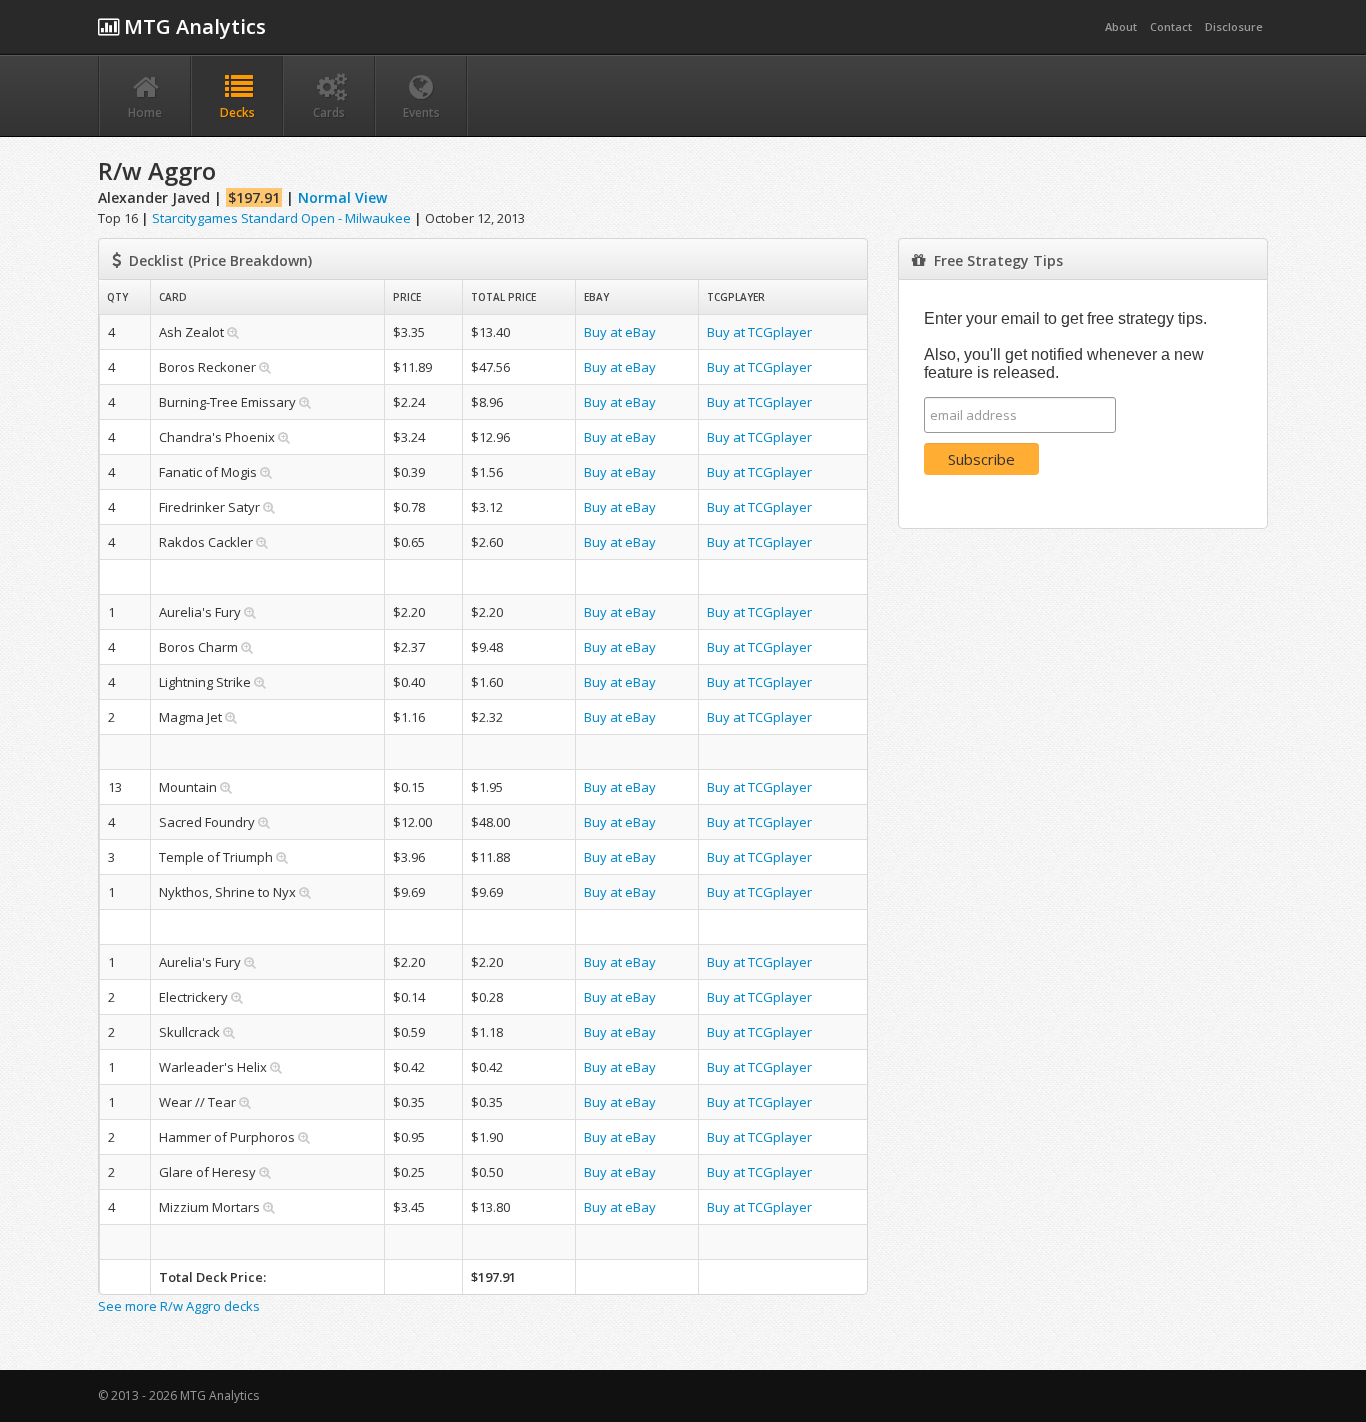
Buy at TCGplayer (759, 332)
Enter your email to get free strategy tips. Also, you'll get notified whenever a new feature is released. (1065, 345)
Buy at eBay (620, 332)
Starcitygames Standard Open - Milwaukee (281, 218)
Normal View (342, 197)
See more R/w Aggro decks (179, 1306)
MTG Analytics (192, 26)
